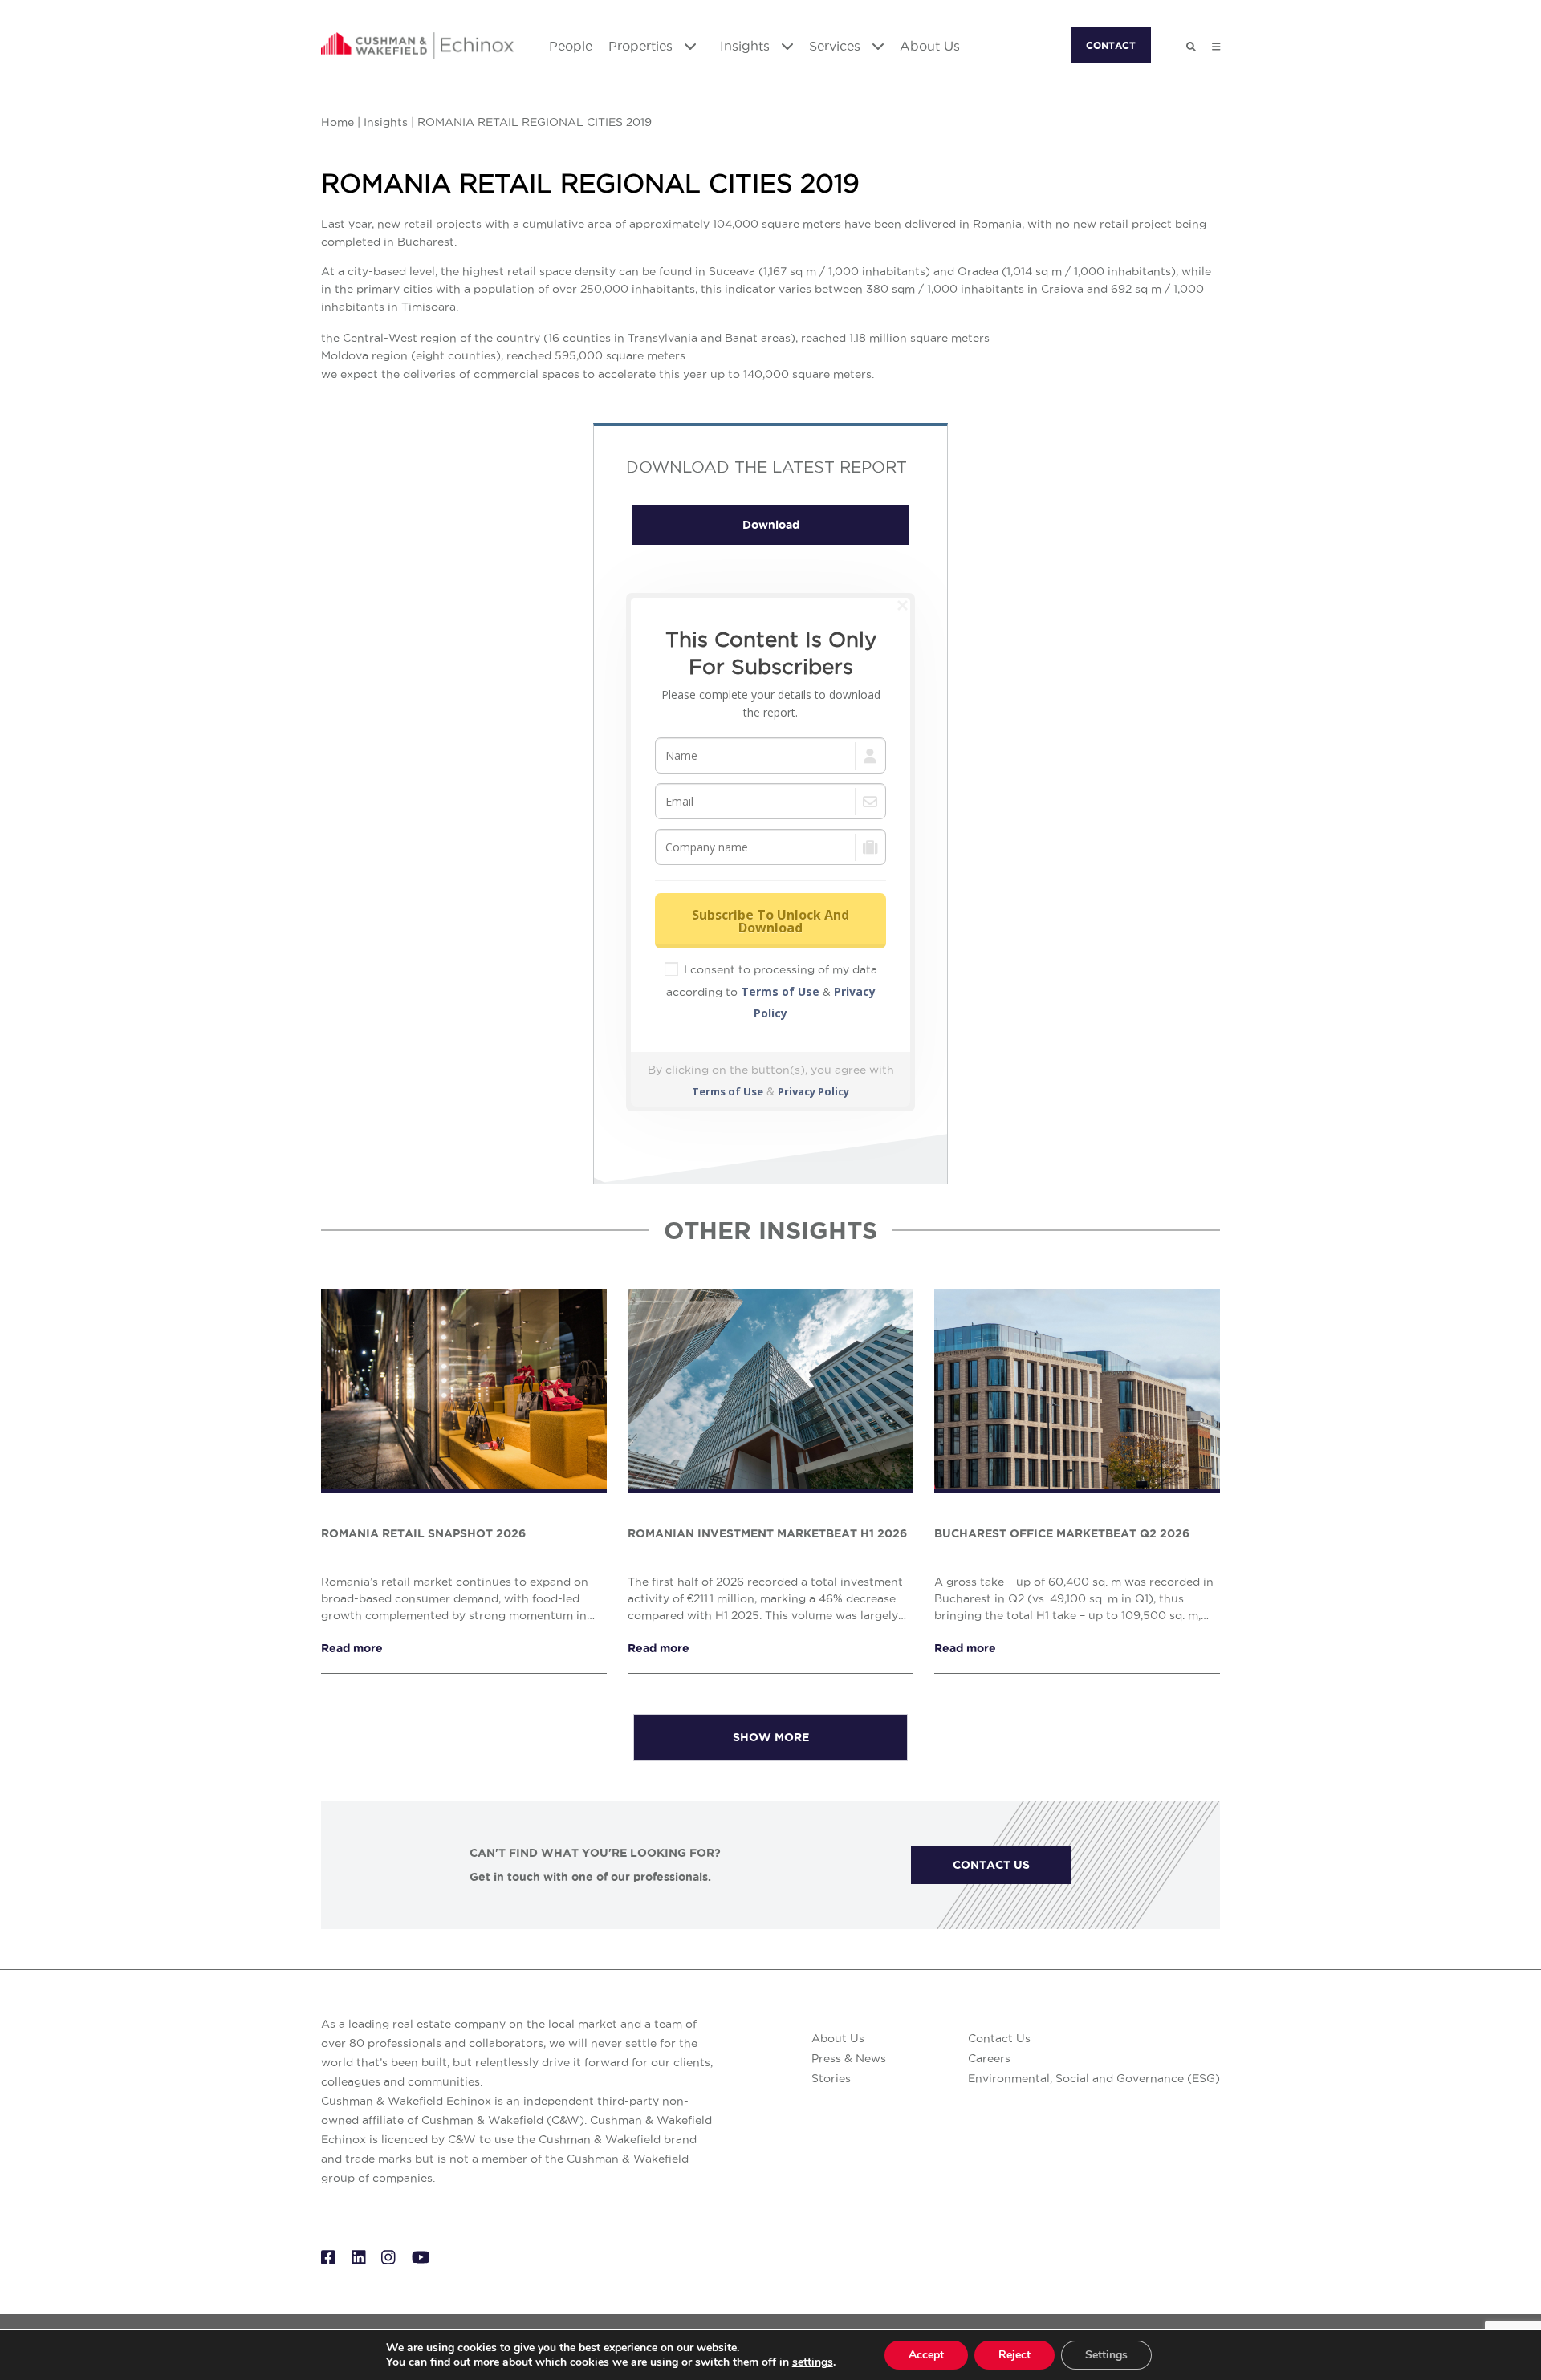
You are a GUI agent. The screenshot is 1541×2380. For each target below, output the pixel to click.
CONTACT (1111, 45)
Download (771, 525)
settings (813, 2362)
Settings (1106, 2355)
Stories (831, 2078)
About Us (930, 46)
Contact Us (999, 2038)
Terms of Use (780, 991)
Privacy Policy (813, 1091)
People (571, 46)
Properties (642, 46)
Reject (1014, 2355)
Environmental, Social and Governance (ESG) (1094, 2078)
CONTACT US (991, 1865)
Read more (352, 1648)
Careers (989, 2058)
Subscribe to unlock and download (770, 921)
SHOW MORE (771, 1737)
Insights (747, 46)
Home (337, 122)
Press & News (849, 2058)
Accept (926, 2355)
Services (837, 46)
